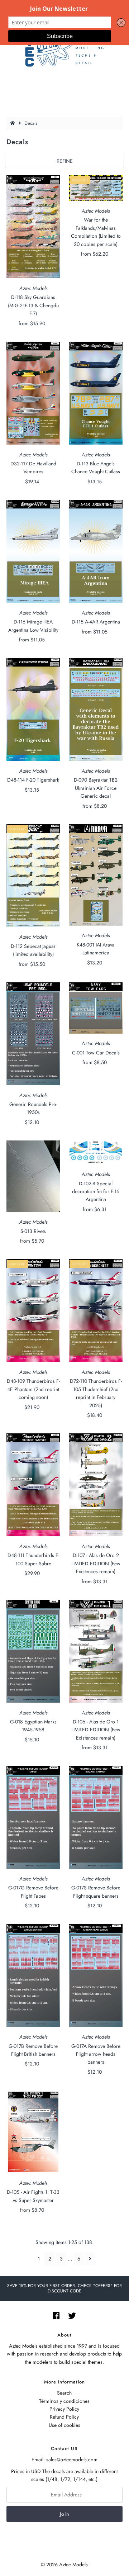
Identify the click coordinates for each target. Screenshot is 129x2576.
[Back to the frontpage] (14, 123)
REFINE (65, 161)
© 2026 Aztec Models (64, 2565)
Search (64, 2393)
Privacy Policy (64, 2409)
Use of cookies (64, 2425)
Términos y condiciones (64, 2401)
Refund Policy (64, 2417)
